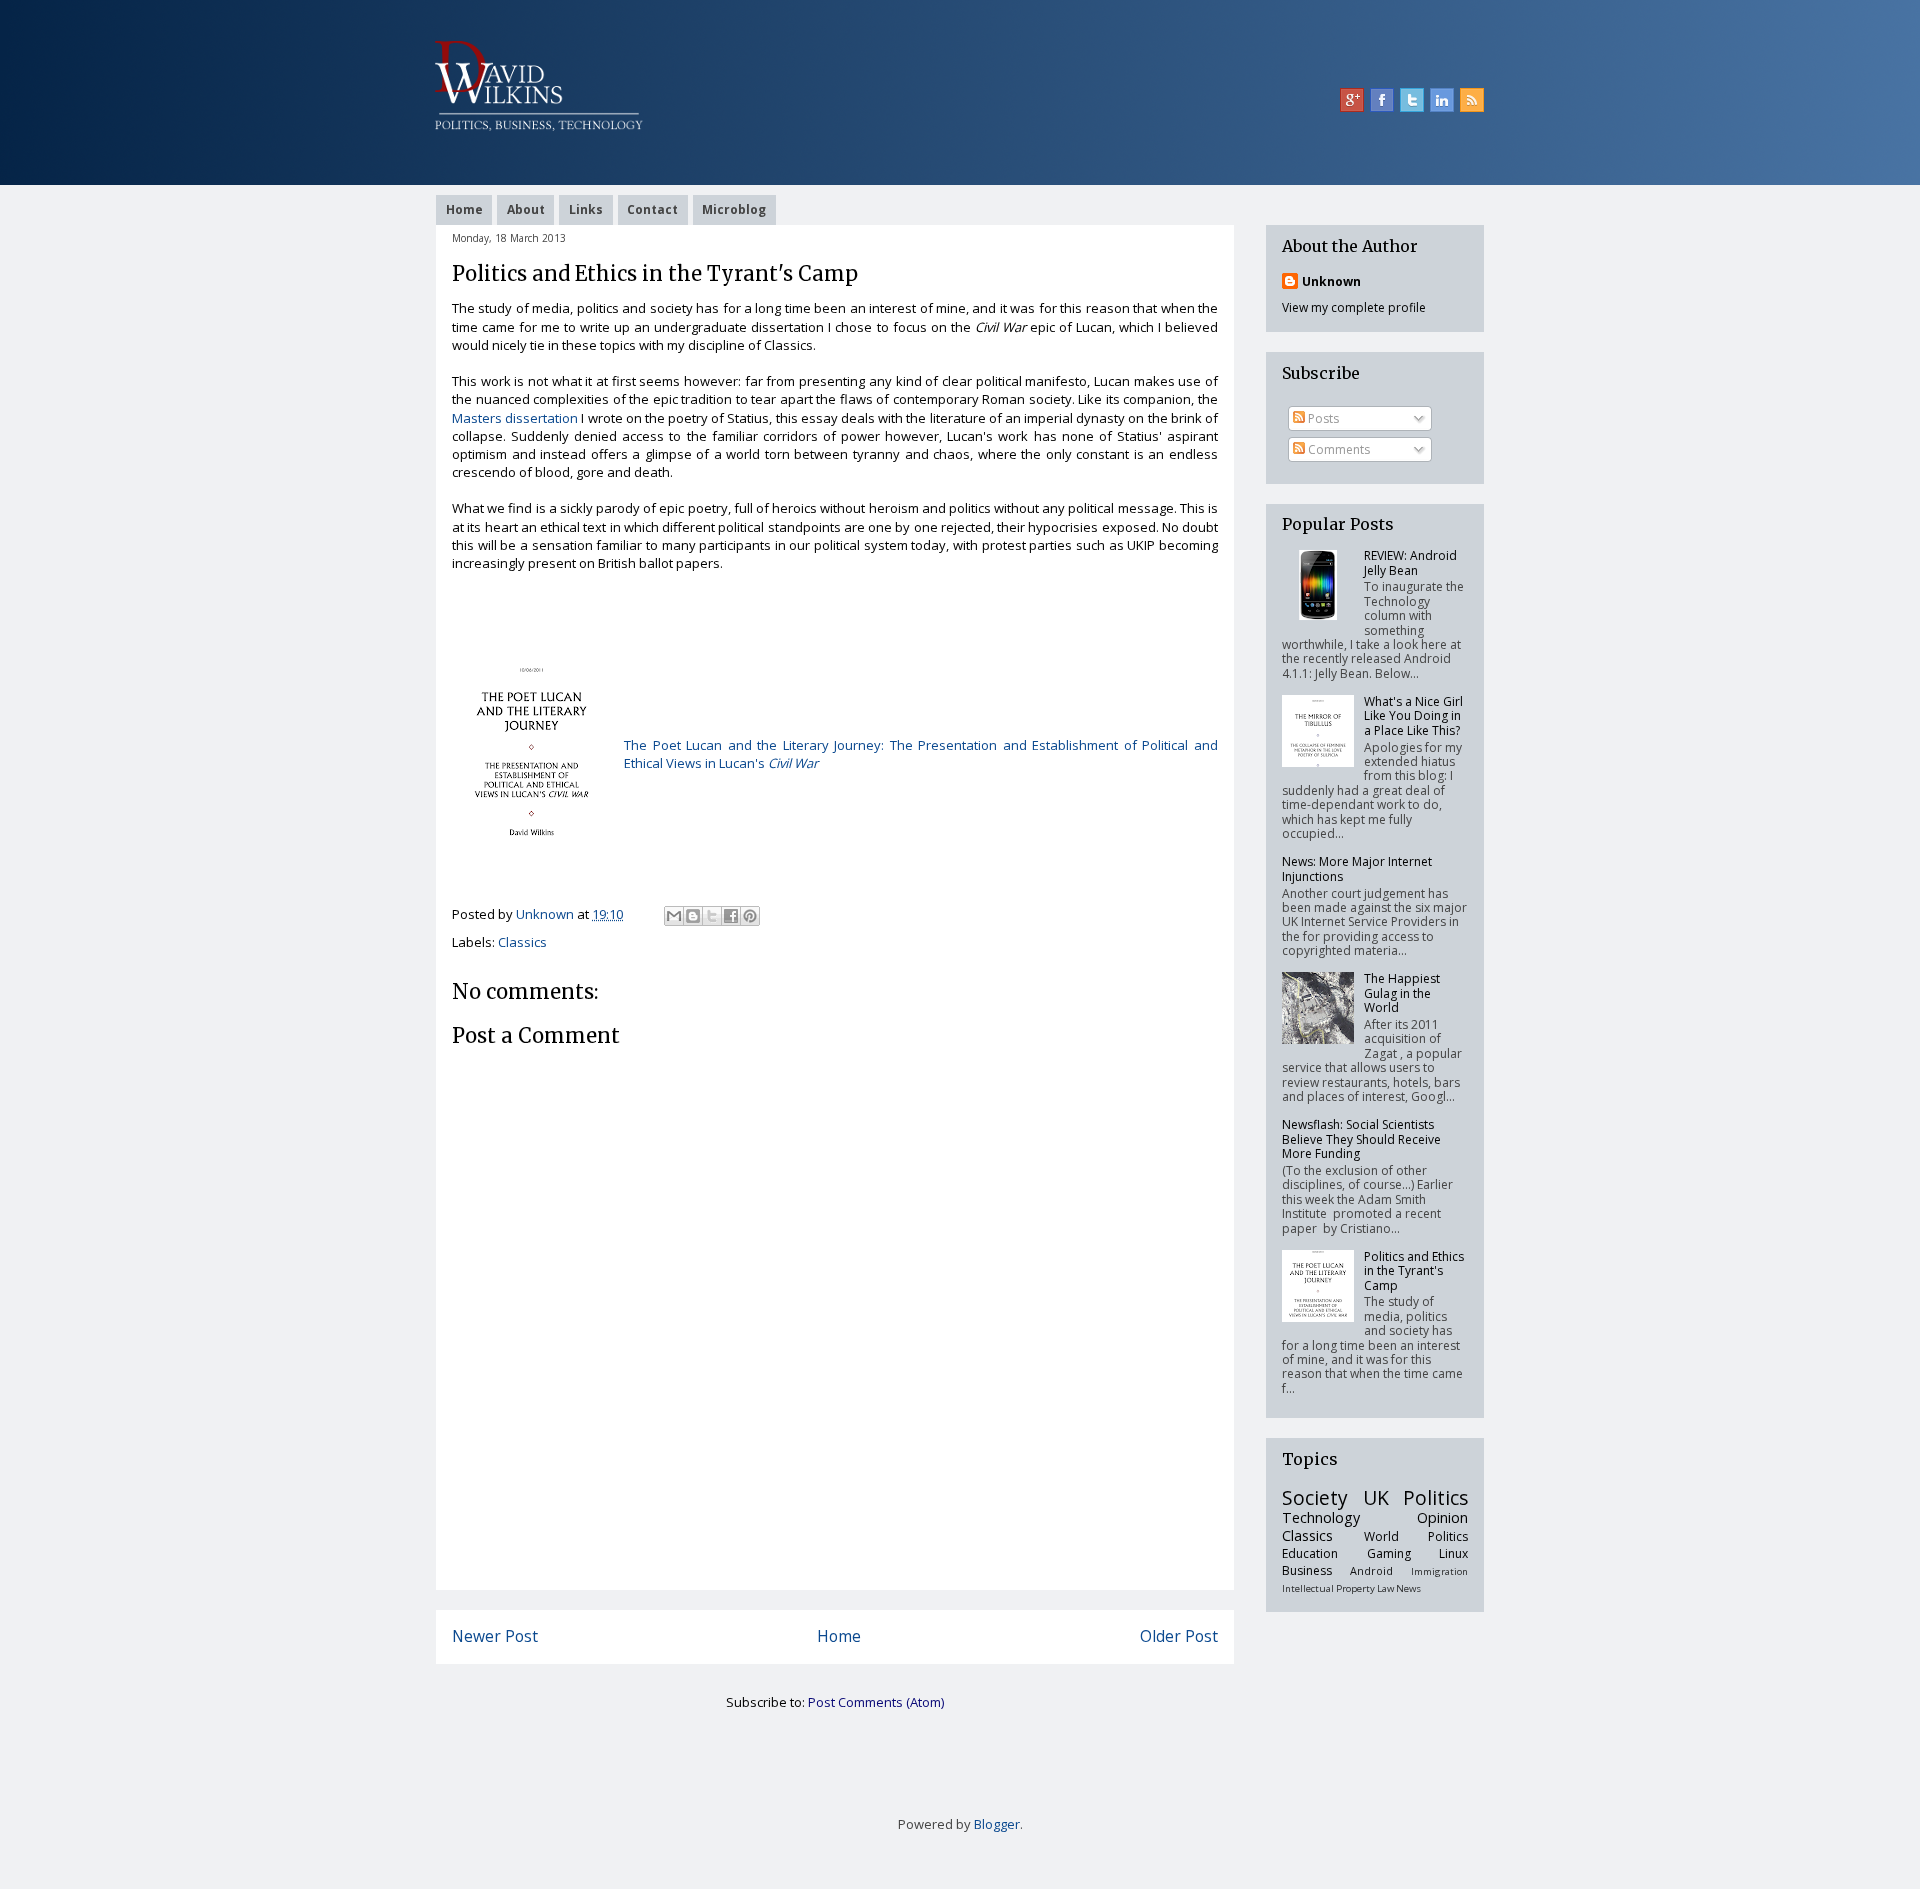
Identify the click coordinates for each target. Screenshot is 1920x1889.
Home (464, 209)
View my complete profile (1354, 307)
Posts (1322, 418)
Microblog (734, 209)
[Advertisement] (835, 1544)
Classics (522, 942)
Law (1385, 1588)
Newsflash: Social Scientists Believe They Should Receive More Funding (1361, 1139)
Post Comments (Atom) (876, 1702)
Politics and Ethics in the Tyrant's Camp (1414, 1271)
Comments (1337, 449)
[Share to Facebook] (731, 916)
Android (1371, 1570)
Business (1307, 1570)
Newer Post (495, 1636)
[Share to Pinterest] (750, 916)
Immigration (1439, 1571)
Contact (652, 209)
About (526, 209)
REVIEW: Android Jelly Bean (1410, 562)
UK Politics (1416, 1497)
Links (586, 209)
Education (1310, 1553)
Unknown (1331, 281)
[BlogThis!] (693, 916)
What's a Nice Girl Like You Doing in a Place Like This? (1413, 716)
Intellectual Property (1328, 1588)
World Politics (1416, 1536)
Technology (1321, 1517)
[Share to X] (712, 916)
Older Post (1179, 1636)
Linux (1453, 1553)
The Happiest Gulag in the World (1402, 993)
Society (1315, 1497)
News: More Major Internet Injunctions (1357, 868)
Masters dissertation (515, 418)
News (1408, 1588)
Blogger (997, 1824)
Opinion (1442, 1517)
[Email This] (674, 916)
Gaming (1389, 1553)
